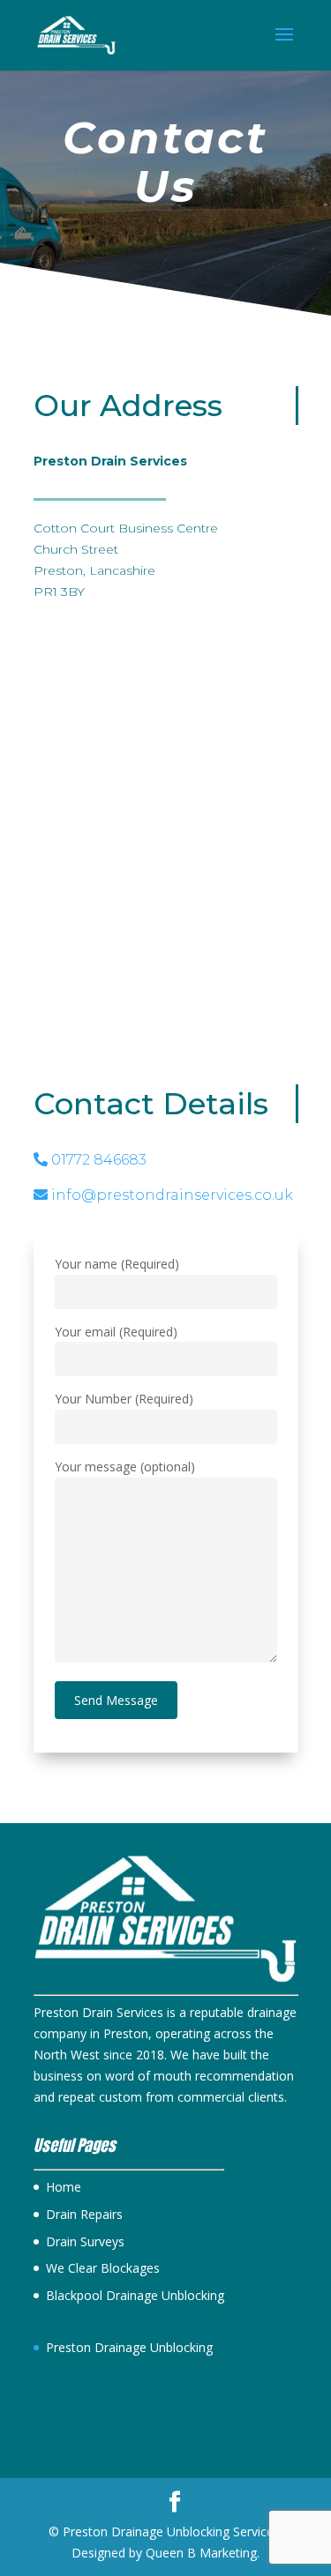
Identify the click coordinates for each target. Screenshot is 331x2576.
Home (64, 2187)
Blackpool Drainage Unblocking (135, 2295)
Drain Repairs (84, 2214)
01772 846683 (97, 1160)
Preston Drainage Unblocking (129, 2347)
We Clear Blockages (103, 2268)
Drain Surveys (85, 2241)
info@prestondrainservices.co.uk (170, 1195)
